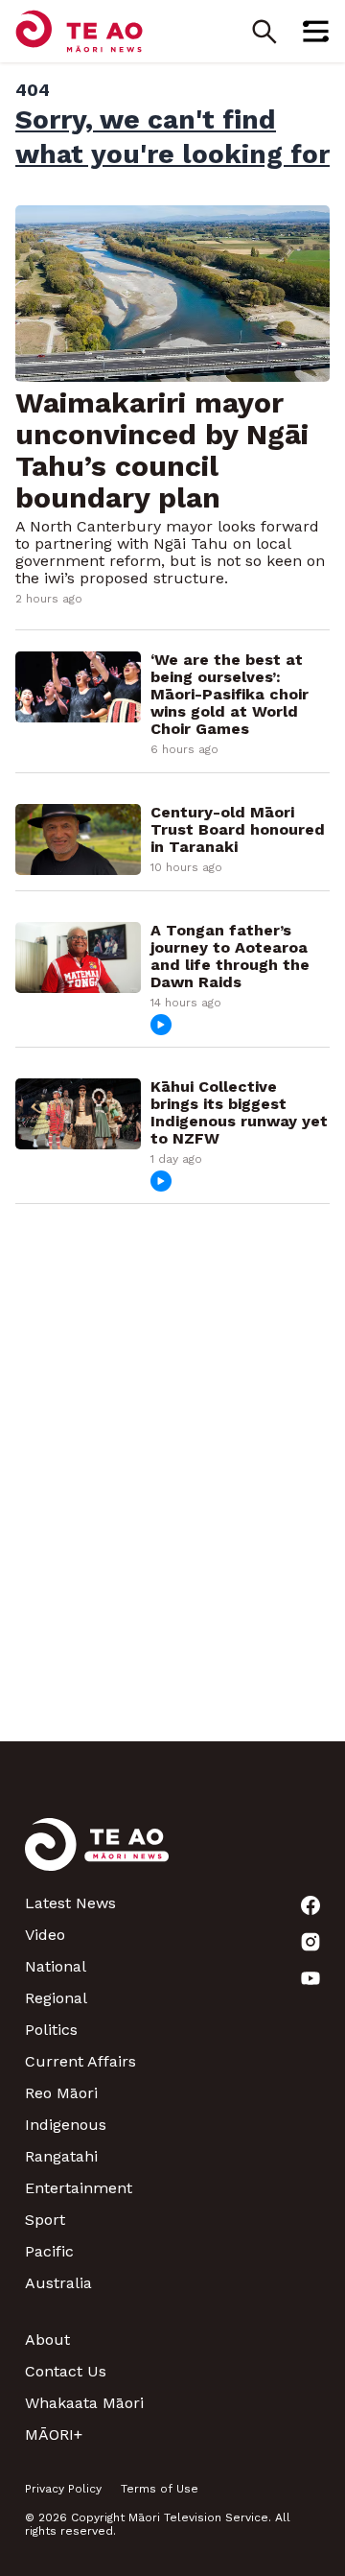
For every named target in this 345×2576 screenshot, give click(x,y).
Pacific (49, 2251)
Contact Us (66, 2371)
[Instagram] (310, 1942)
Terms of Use (160, 2489)
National (56, 1966)
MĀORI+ (54, 2434)
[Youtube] (310, 1978)
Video (45, 1935)
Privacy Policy (63, 2489)
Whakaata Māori (84, 2403)
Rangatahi (61, 2156)
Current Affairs (80, 2061)
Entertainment (79, 2188)
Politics (51, 2030)
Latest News (70, 1903)
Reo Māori (61, 2093)
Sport (45, 2220)
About (47, 2340)
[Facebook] (310, 1905)
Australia (58, 2283)
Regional (56, 1998)
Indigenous (66, 2125)
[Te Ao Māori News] (97, 1856)
